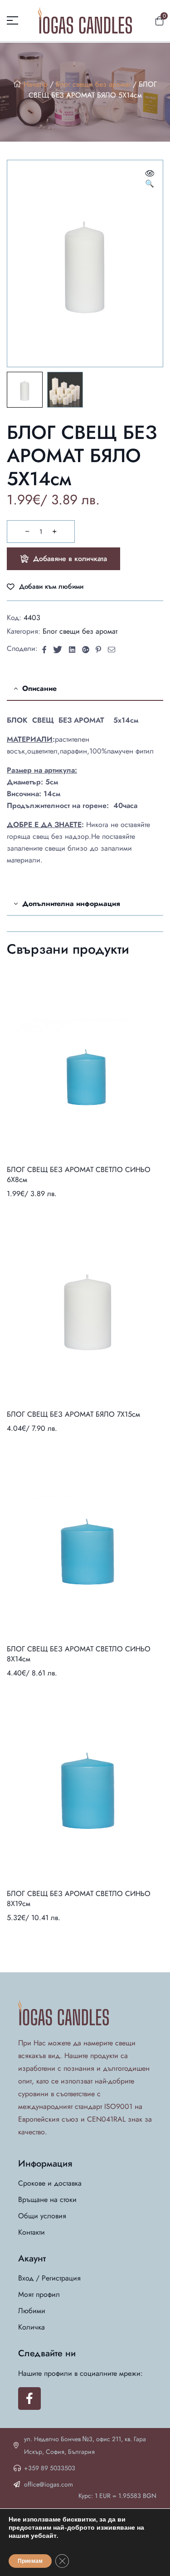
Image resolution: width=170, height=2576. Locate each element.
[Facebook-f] (29, 2399)
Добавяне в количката (70, 559)
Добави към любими (51, 587)
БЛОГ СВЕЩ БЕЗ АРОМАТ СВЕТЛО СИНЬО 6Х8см (79, 1175)
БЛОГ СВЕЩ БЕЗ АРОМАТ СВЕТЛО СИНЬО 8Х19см (79, 1899)
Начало (36, 84)
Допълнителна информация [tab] (71, 904)
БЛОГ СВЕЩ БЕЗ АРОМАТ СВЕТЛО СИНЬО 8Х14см (79, 1654)
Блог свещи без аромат (93, 84)
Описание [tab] (39, 688)
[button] (150, 179)
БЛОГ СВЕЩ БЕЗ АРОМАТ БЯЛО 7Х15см (73, 1414)
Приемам (30, 2561)
